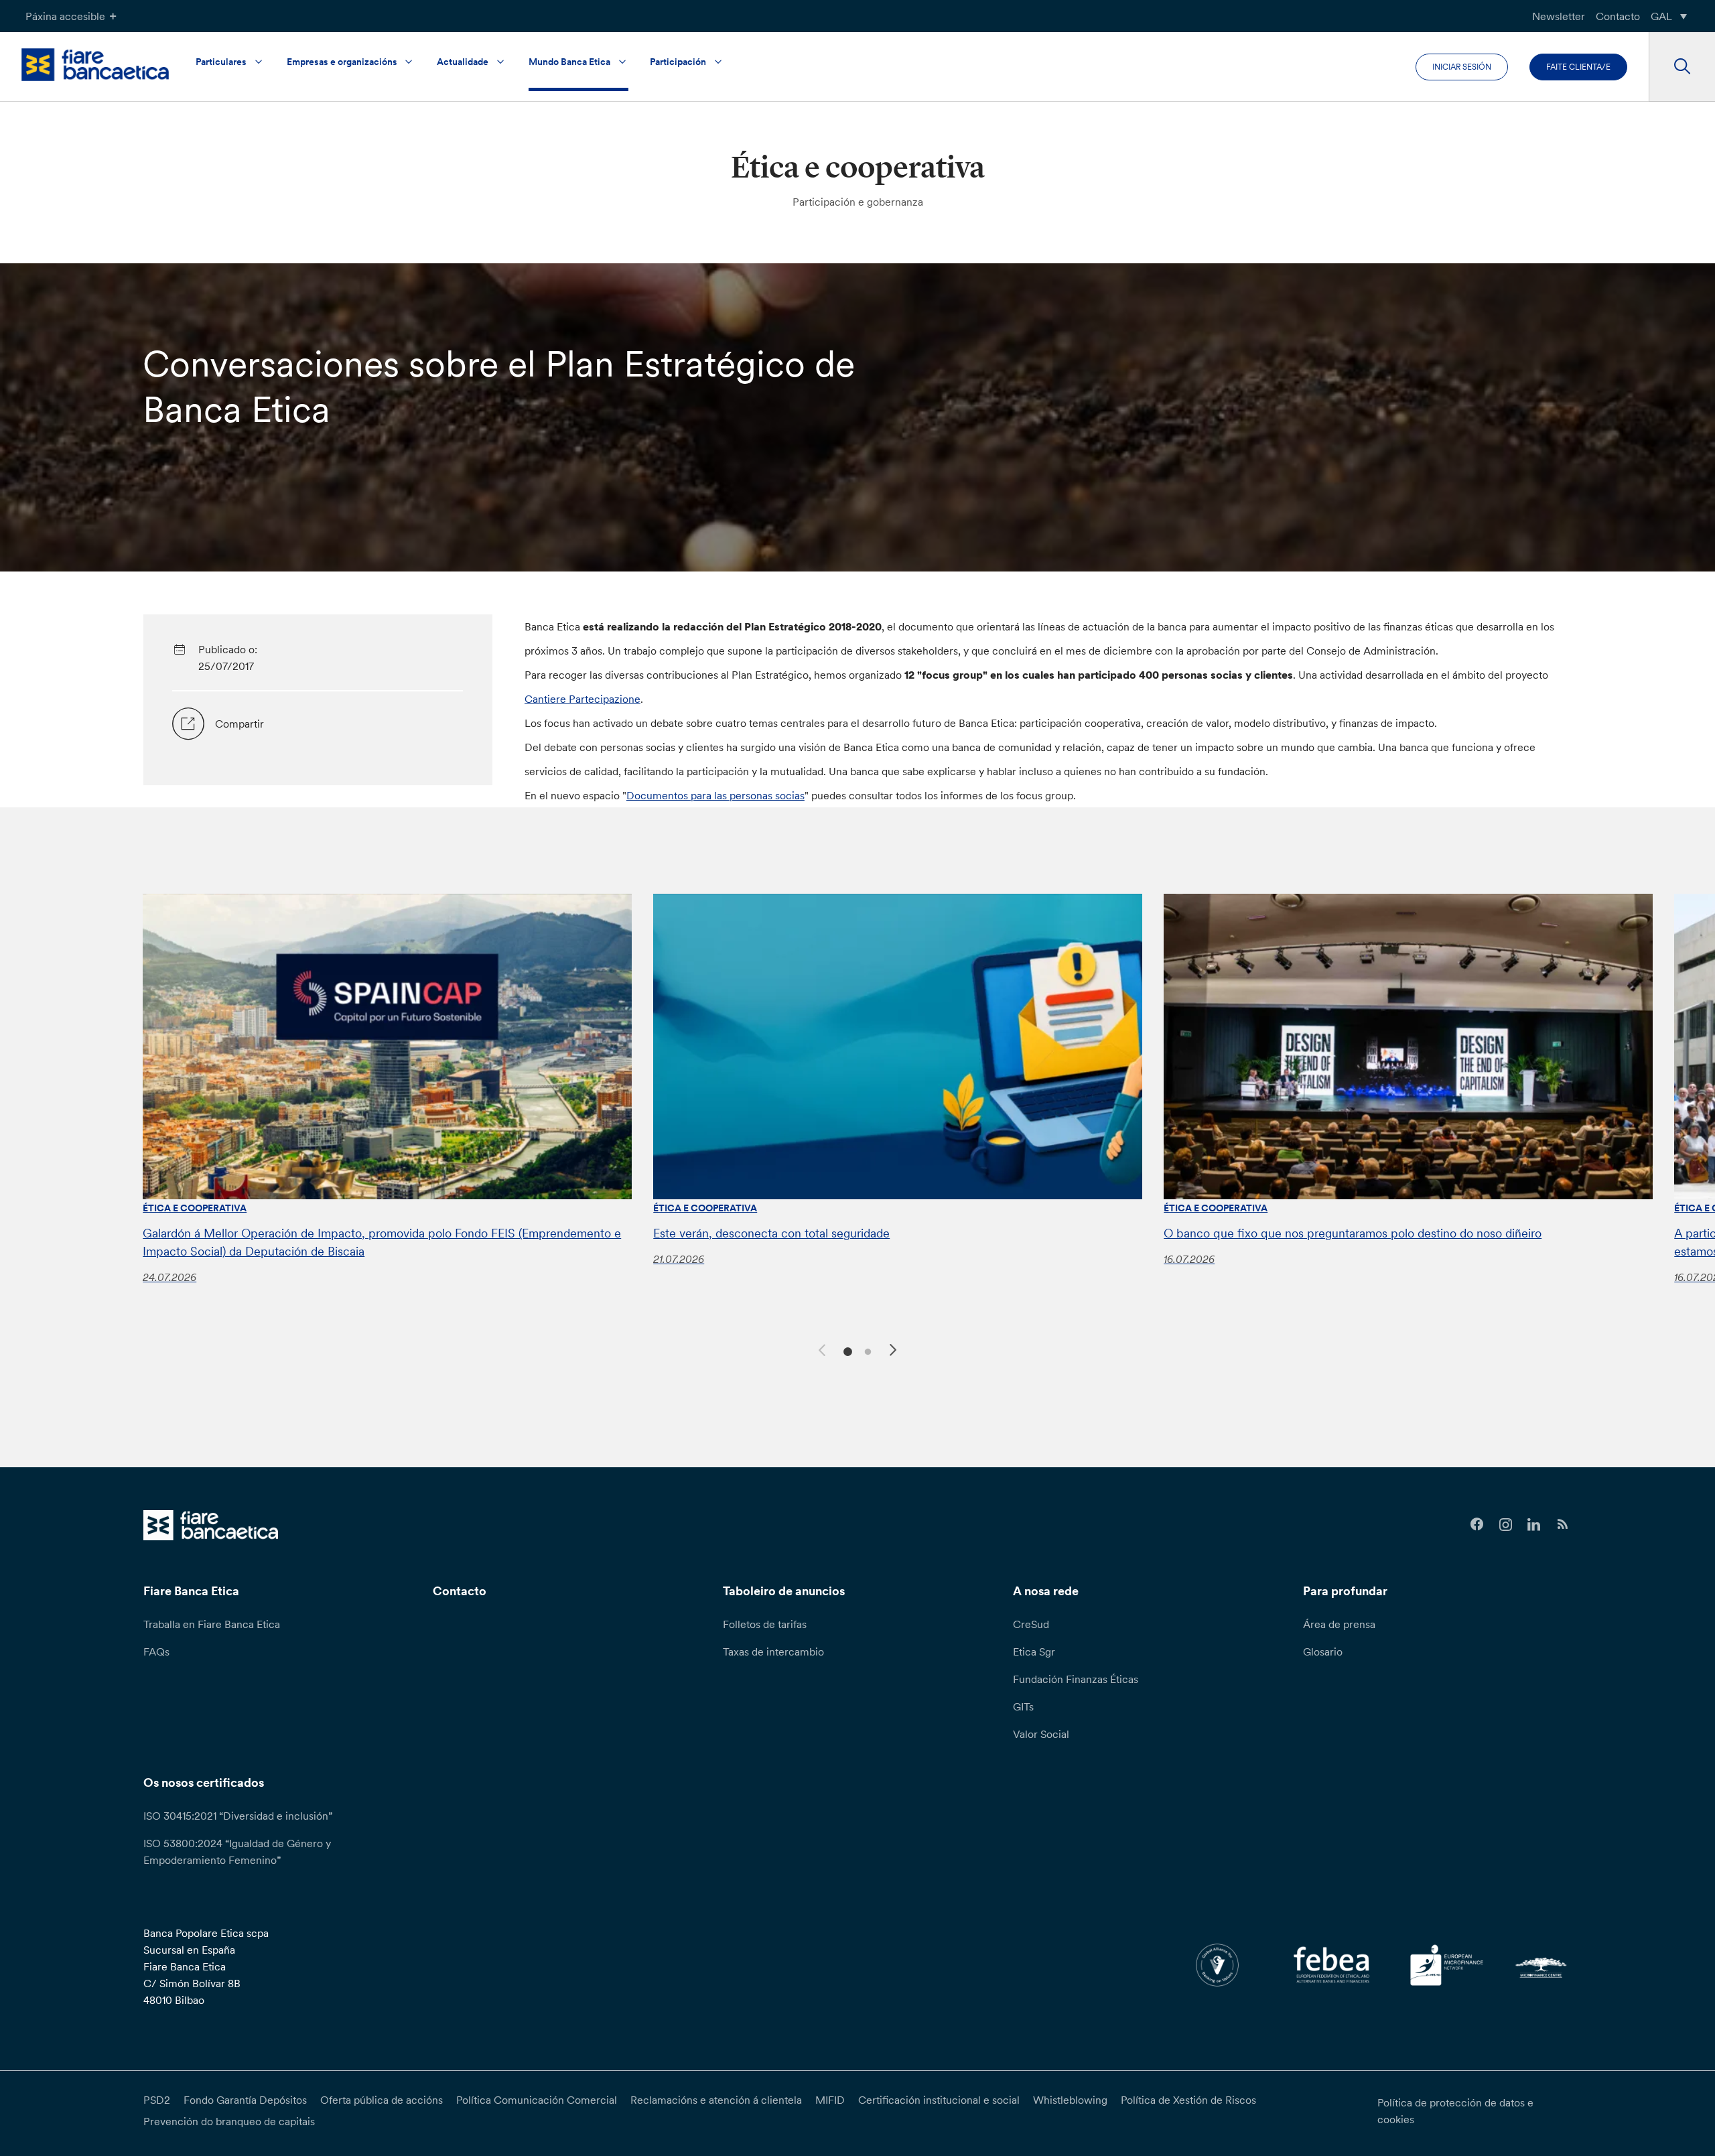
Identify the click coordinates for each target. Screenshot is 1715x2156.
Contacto (1618, 16)
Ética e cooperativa (195, 1208)
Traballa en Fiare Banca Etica (212, 1624)
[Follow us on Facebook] (1477, 1525)
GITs (1023, 1706)
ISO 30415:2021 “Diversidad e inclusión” (238, 1816)
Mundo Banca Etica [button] (569, 62)
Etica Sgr (1034, 1652)
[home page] (95, 65)
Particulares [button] (221, 62)
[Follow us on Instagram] (1506, 1525)
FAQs (156, 1652)
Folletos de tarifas (765, 1624)
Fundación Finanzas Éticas (1076, 1679)
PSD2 (157, 2100)
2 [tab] (866, 1350)
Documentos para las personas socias (715, 795)
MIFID (830, 2100)
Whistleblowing (1070, 2100)
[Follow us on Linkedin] (1534, 1525)
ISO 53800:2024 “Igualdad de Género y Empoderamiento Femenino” (237, 1851)
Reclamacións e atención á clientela (716, 2100)
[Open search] (1682, 67)
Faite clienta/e (1578, 67)
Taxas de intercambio (773, 1652)
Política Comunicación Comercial (537, 2100)
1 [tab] (846, 1350)
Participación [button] (678, 62)
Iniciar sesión (1462, 67)
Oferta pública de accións (382, 2100)
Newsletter (1559, 16)
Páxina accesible (65, 16)
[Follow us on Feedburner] (1563, 1525)
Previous (820, 1348)
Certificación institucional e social (939, 2100)
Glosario (1323, 1652)
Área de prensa (1339, 1624)
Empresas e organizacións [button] (342, 62)
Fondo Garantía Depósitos (245, 2100)
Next (895, 1352)
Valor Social (1041, 1734)
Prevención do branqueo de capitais (229, 2121)
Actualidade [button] (463, 62)
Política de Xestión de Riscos (1188, 2100)
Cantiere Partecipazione (582, 699)
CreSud (1031, 1624)
